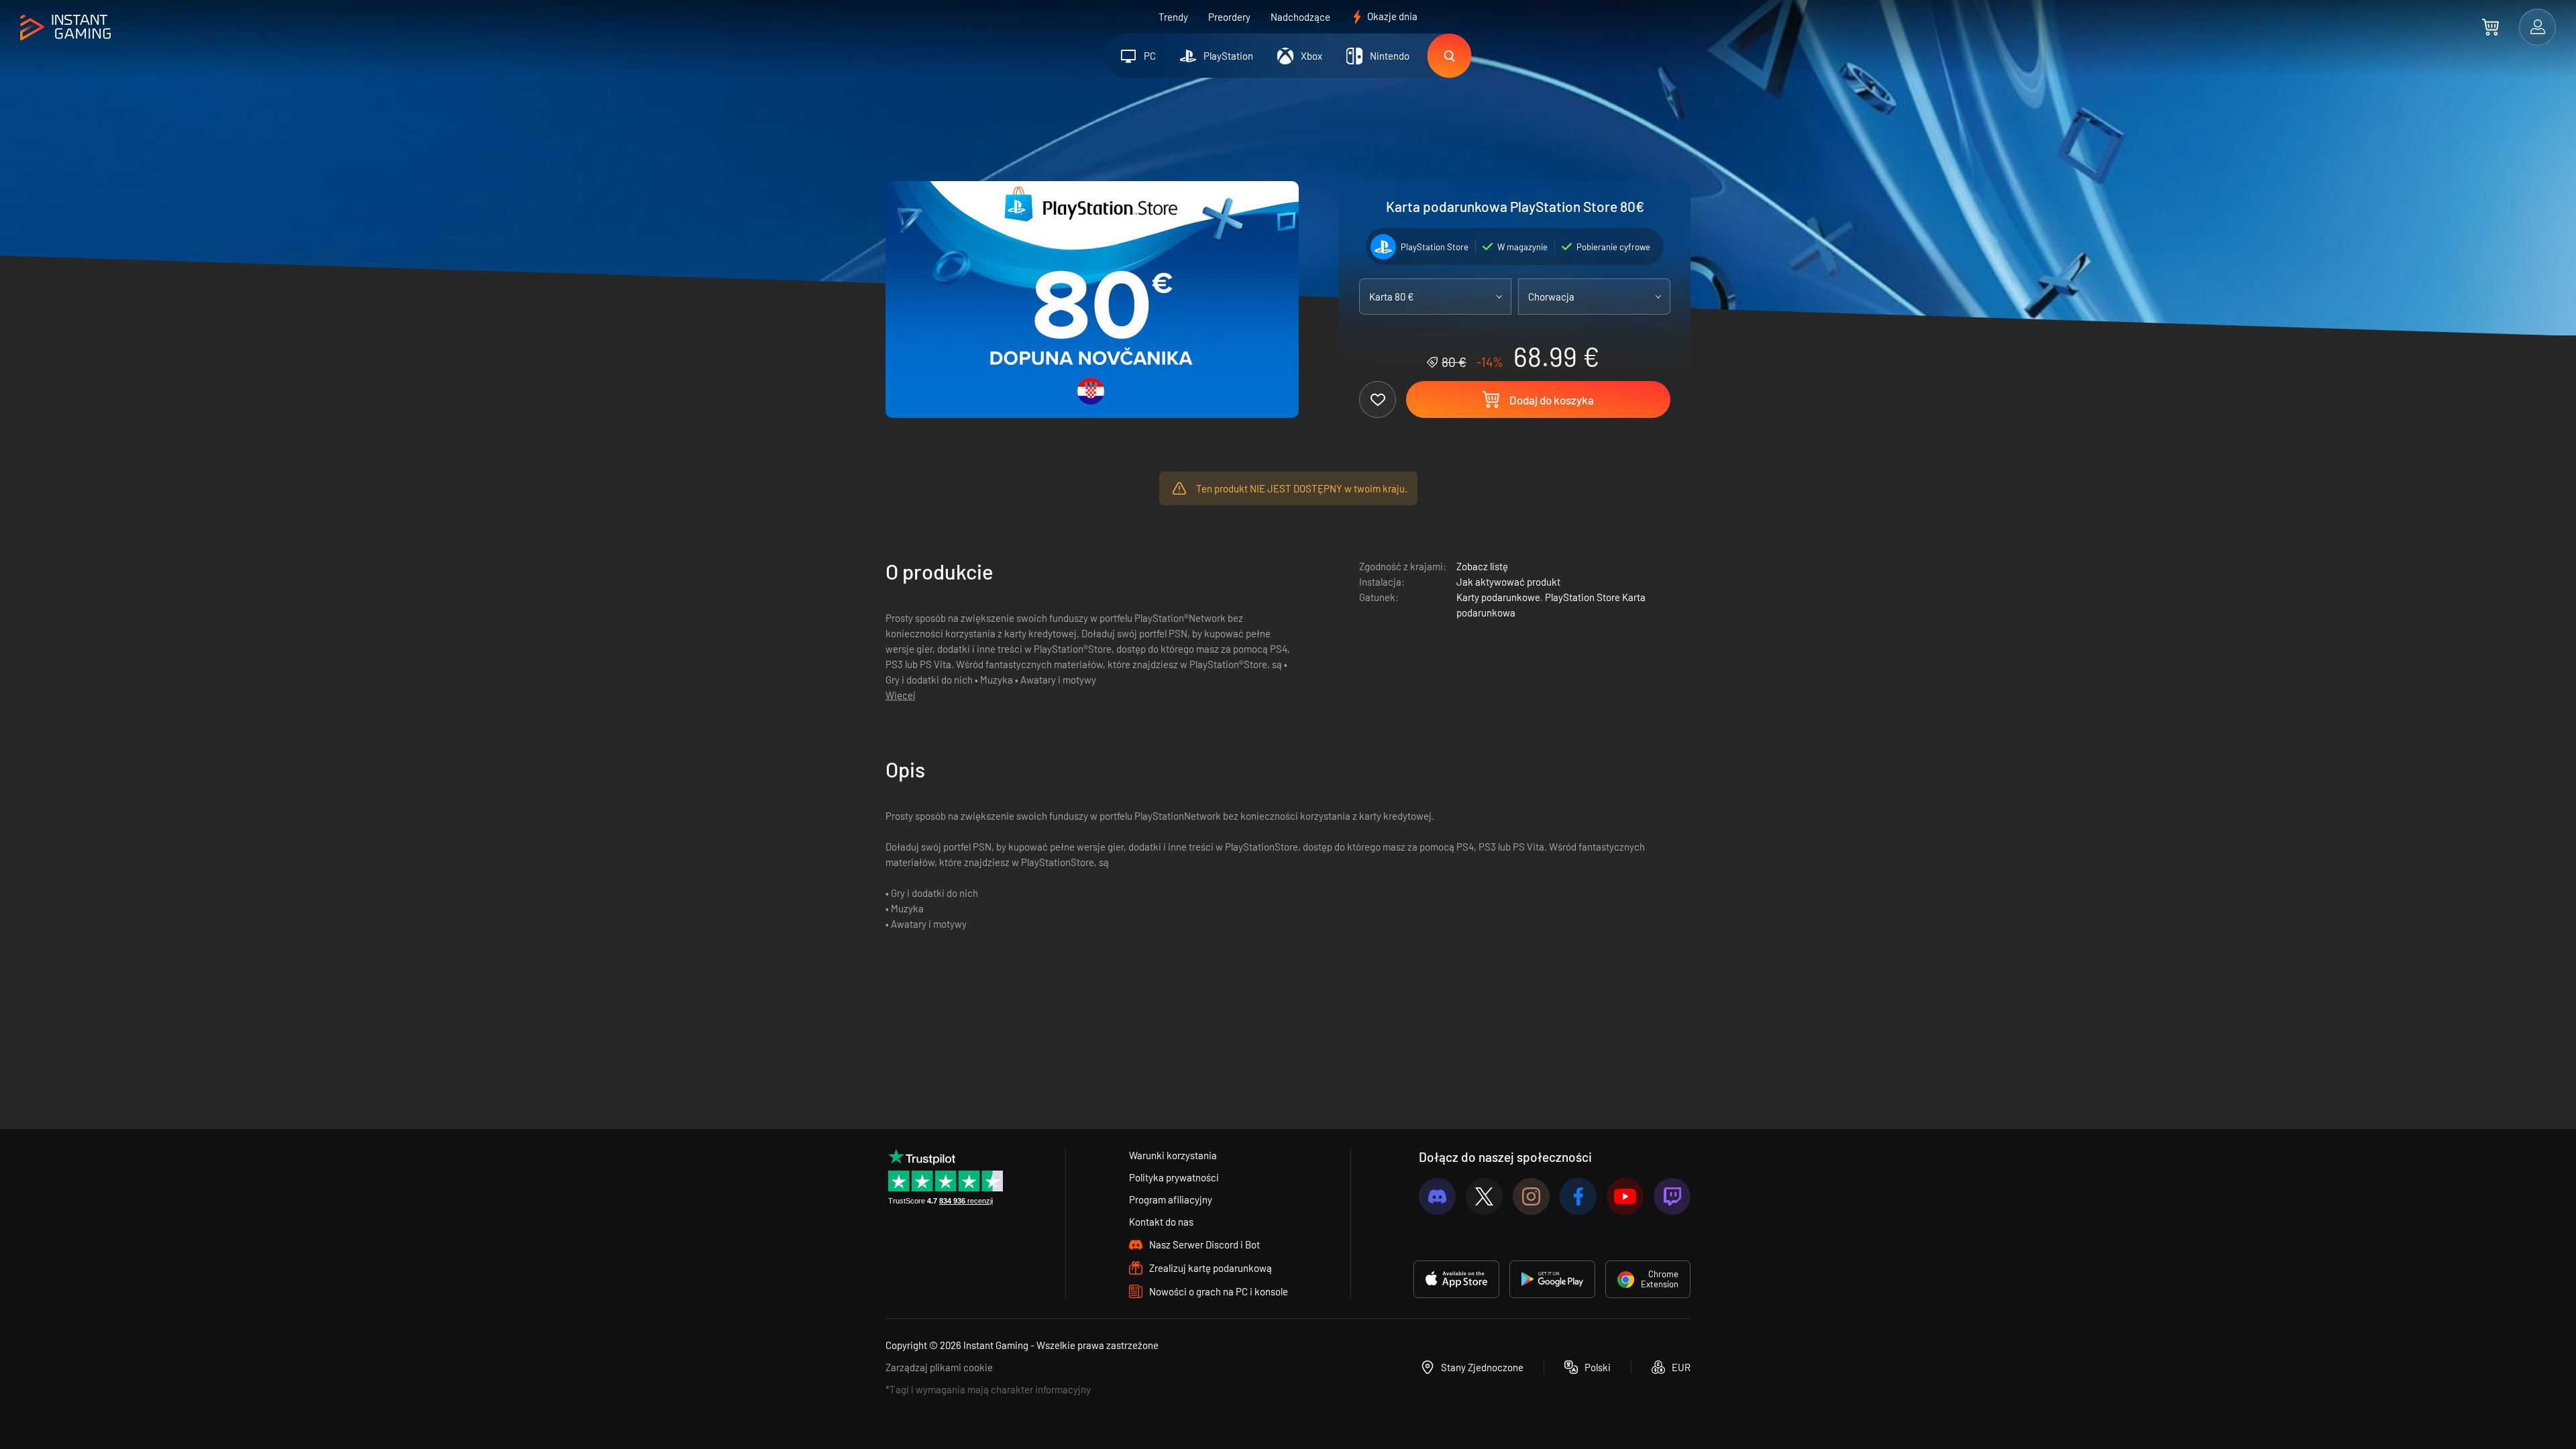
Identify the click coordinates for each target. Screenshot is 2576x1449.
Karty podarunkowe (1498, 597)
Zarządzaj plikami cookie (939, 1367)
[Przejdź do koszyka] (2490, 27)
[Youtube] (1625, 1196)
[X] (1484, 1196)
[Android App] (1552, 1279)
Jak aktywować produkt (1508, 582)
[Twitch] (1672, 1196)
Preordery (1229, 17)
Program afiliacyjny (1171, 1199)
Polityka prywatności (1174, 1177)
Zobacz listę (1482, 566)
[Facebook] (1578, 1196)
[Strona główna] (65, 28)
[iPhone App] (1456, 1279)
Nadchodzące (1300, 17)
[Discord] (1437, 1196)
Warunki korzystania (1173, 1155)
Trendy (1173, 17)
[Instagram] (1531, 1196)
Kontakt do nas (1161, 1222)
